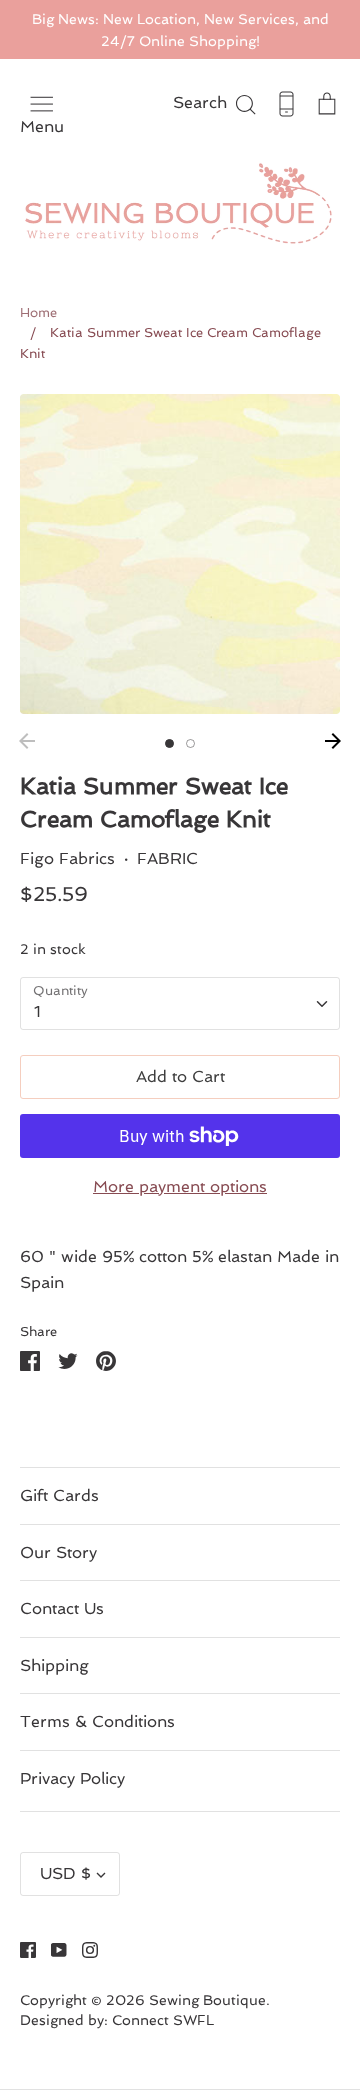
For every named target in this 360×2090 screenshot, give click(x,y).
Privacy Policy (72, 1778)
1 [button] (169, 743)
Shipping (54, 1665)
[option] (180, 554)
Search (215, 102)
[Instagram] (82, 1948)
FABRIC (167, 858)
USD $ (65, 1873)
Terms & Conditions (97, 1721)
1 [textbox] (37, 1011)
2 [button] (190, 743)
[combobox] (180, 1003)
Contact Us (62, 1608)
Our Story (58, 1552)
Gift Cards (59, 1495)
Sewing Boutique (207, 2000)
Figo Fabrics (67, 858)
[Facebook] (20, 1948)
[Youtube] (51, 1948)
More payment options (180, 1186)
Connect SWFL (163, 2020)
